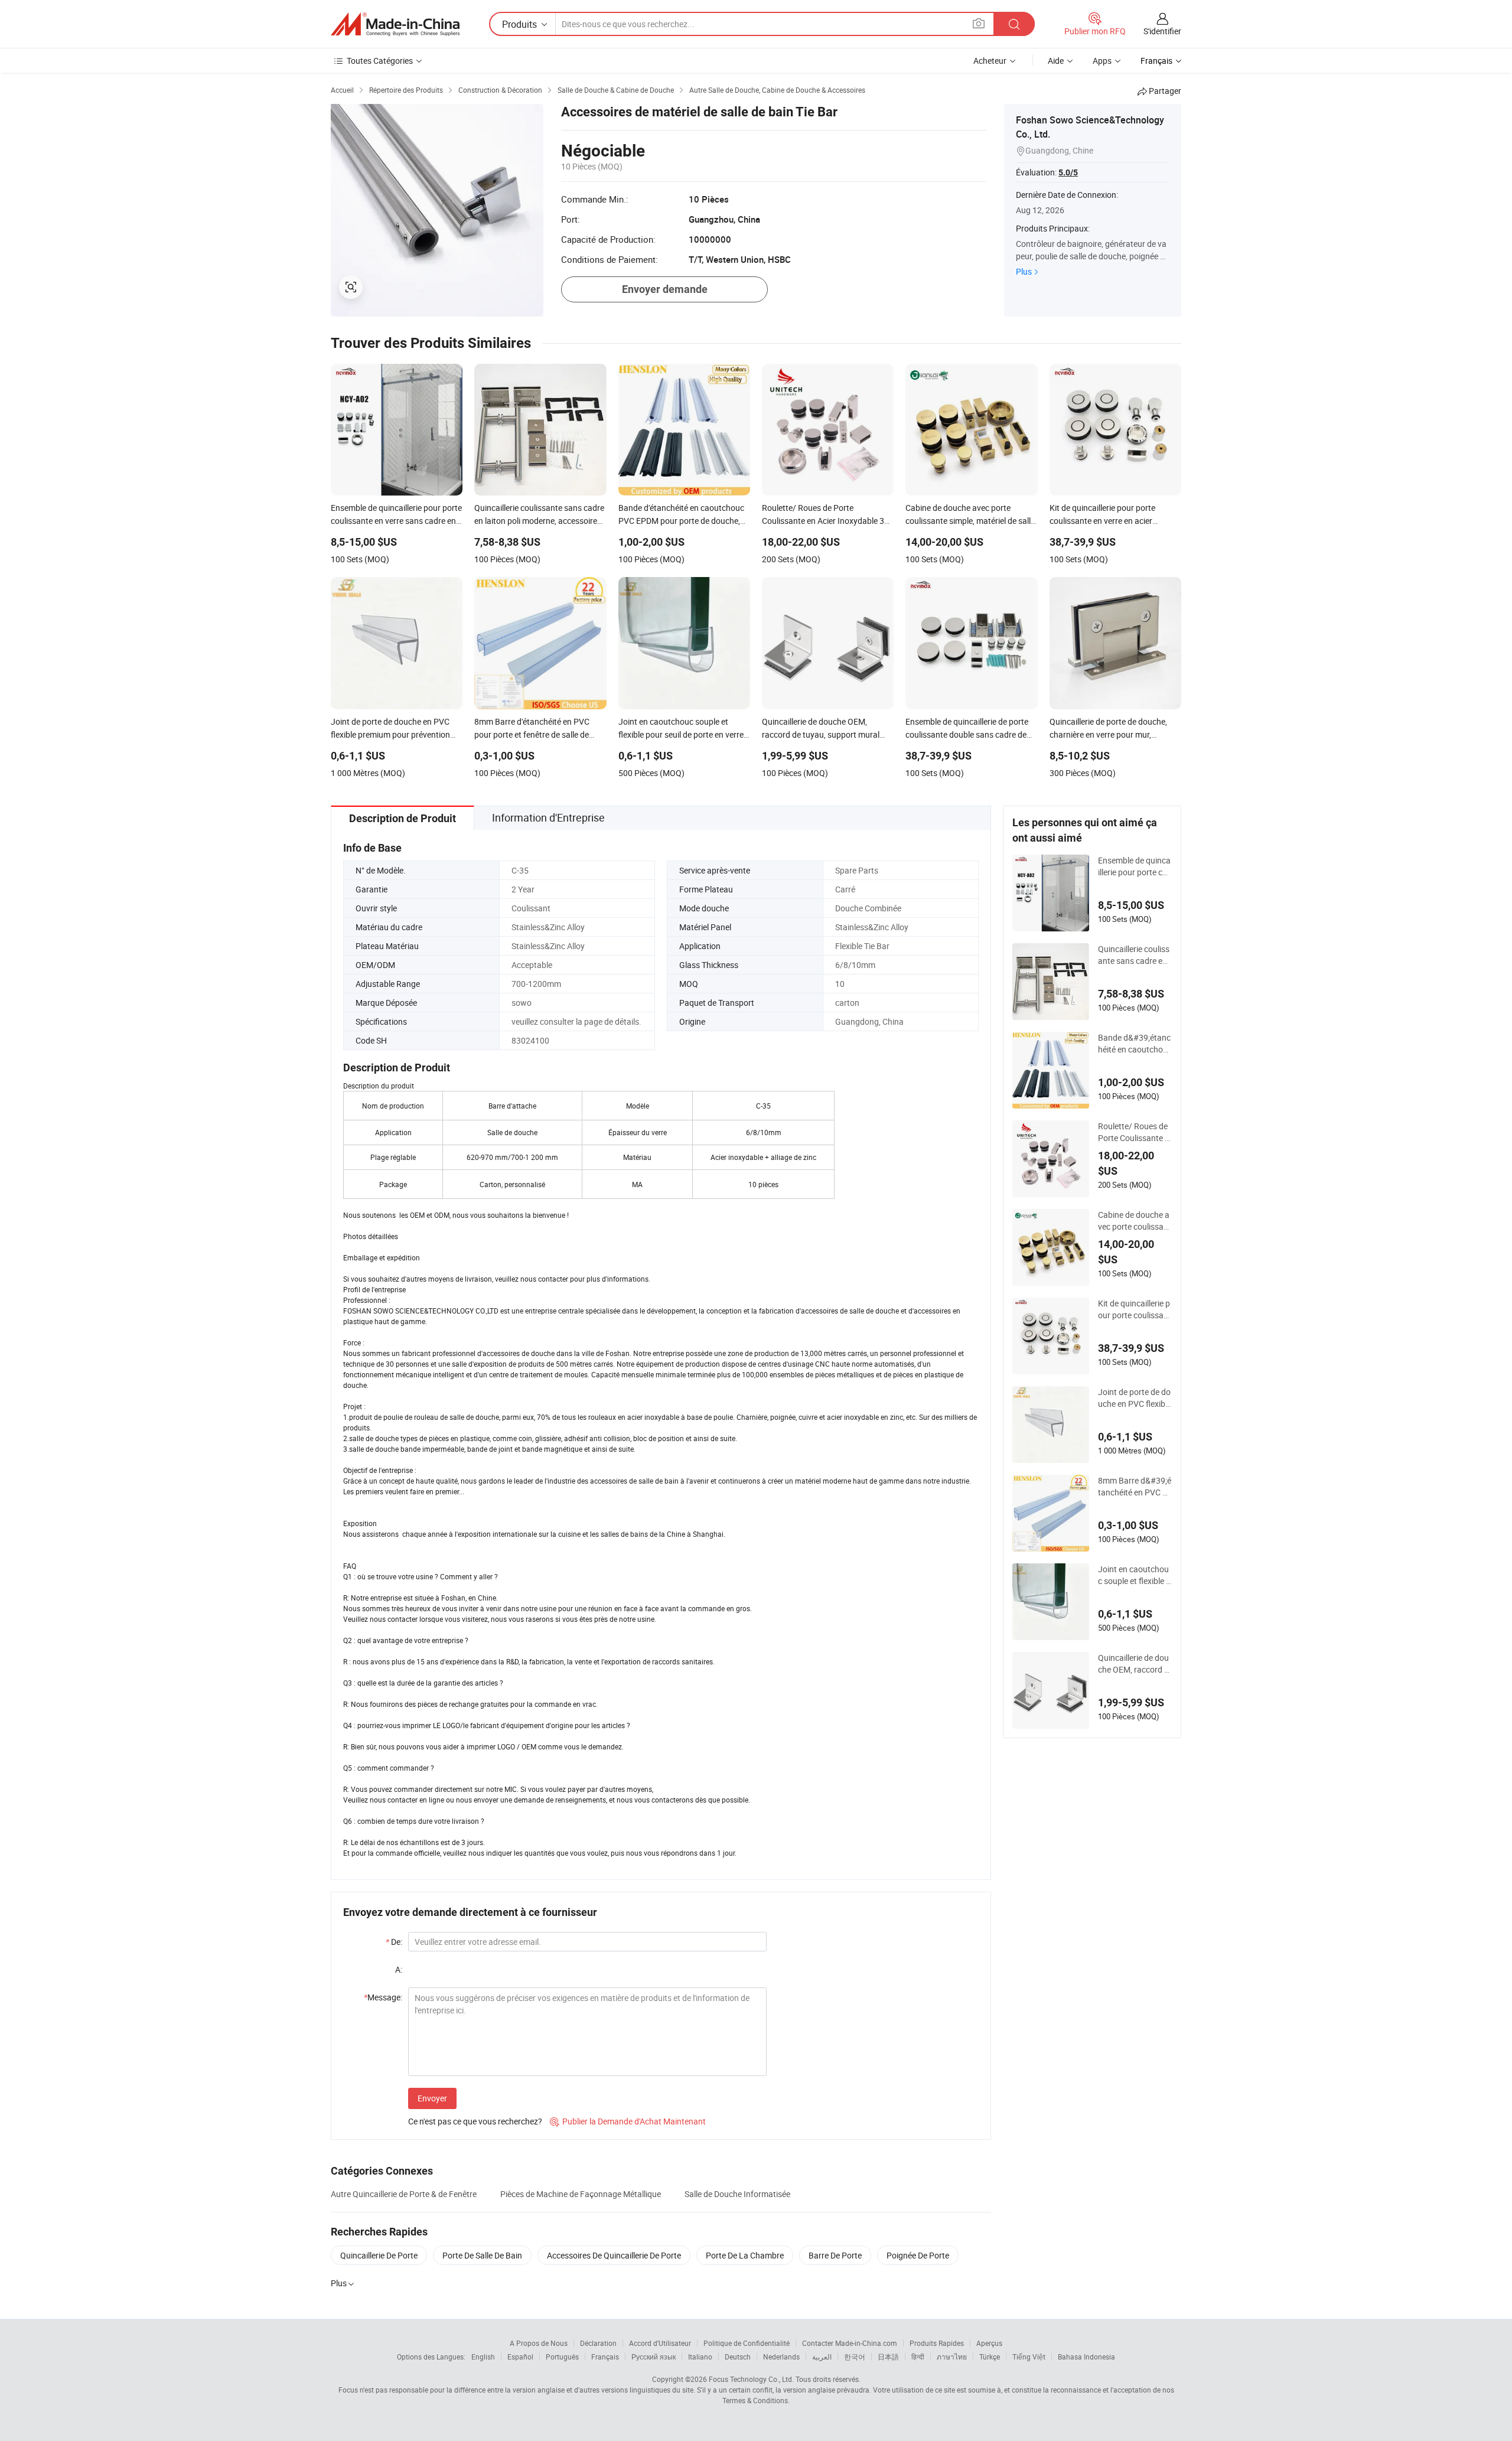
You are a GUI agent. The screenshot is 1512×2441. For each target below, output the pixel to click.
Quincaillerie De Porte (379, 2255)
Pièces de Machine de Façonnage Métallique (581, 2194)
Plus (1024, 271)
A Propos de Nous (539, 2343)
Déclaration (598, 2343)
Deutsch (738, 2357)
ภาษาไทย (952, 2357)
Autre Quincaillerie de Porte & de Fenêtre (404, 2194)
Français (605, 2357)
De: (394, 1942)
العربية (822, 2357)
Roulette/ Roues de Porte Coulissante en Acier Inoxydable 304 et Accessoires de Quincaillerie (1135, 1132)
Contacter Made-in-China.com (850, 2343)
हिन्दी (918, 2357)
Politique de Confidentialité (747, 2343)
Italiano (700, 2357)
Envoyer (432, 2098)
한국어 (855, 2357)
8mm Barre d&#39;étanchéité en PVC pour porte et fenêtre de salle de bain (1135, 1487)
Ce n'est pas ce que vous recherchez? (475, 2121)
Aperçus (989, 2343)
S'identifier (1162, 31)
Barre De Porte (835, 2255)
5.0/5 (1068, 172)
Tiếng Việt (1029, 2357)
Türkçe (990, 2357)
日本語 (888, 2357)
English (483, 2357)
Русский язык (654, 2357)
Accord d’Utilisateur (660, 2343)
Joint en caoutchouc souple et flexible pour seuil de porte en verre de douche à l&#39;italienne (1135, 1575)
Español (520, 2357)
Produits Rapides (937, 2343)
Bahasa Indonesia (1086, 2357)
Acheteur (990, 61)
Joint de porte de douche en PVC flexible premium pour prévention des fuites (1135, 1398)
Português (562, 2357)
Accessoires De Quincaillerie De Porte (614, 2255)
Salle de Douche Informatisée (737, 2194)
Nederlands (781, 2357)
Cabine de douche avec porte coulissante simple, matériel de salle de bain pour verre (1135, 1221)
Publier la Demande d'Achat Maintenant (628, 2121)
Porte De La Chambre (745, 2255)
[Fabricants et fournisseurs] (395, 24)
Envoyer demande (665, 289)
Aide (1056, 61)
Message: (383, 1997)
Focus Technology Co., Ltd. (751, 2379)
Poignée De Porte (918, 2255)
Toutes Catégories (380, 61)
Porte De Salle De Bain (482, 2255)
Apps (1102, 61)
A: (399, 1969)
